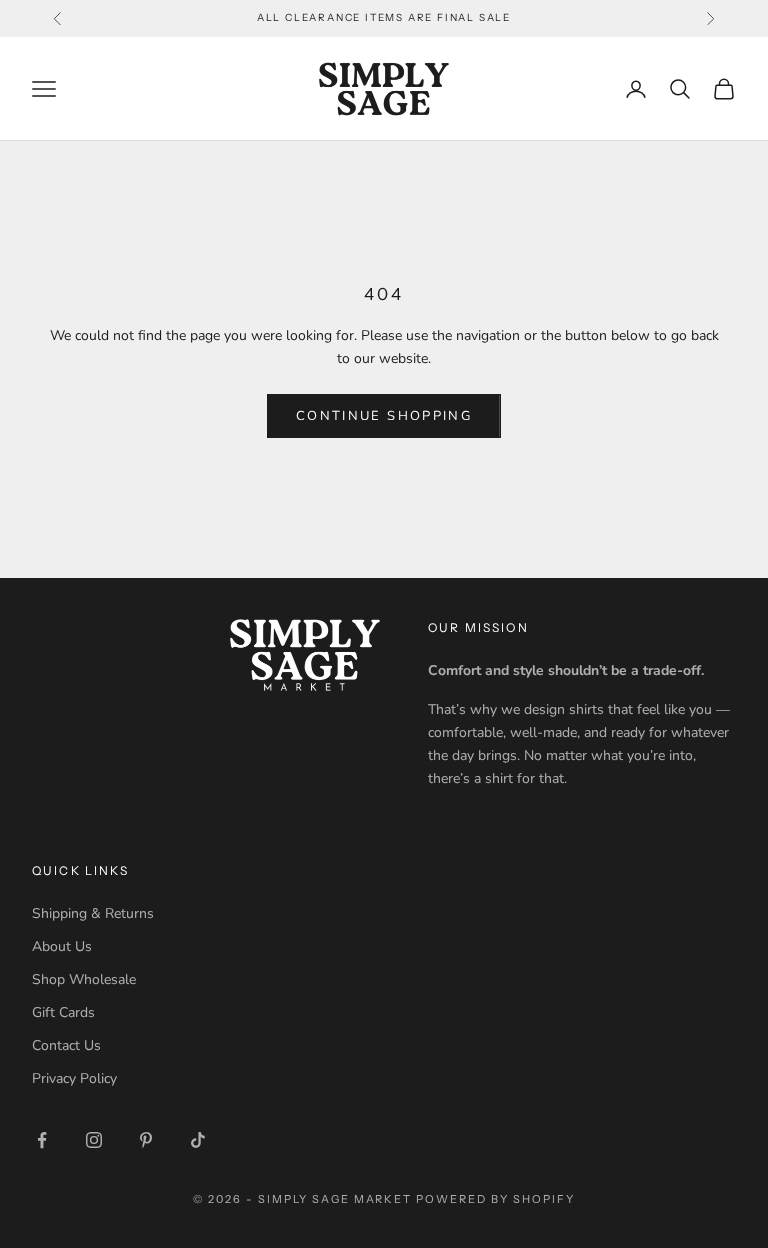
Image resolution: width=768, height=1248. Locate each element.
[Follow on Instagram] (94, 1140)
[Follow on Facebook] (42, 1140)
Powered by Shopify (495, 1199)
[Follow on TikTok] (198, 1140)
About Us (62, 946)
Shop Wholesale (84, 979)
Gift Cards (63, 1012)
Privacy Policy (74, 1078)
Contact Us (66, 1045)
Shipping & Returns (93, 913)
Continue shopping (384, 416)
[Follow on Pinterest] (146, 1140)
